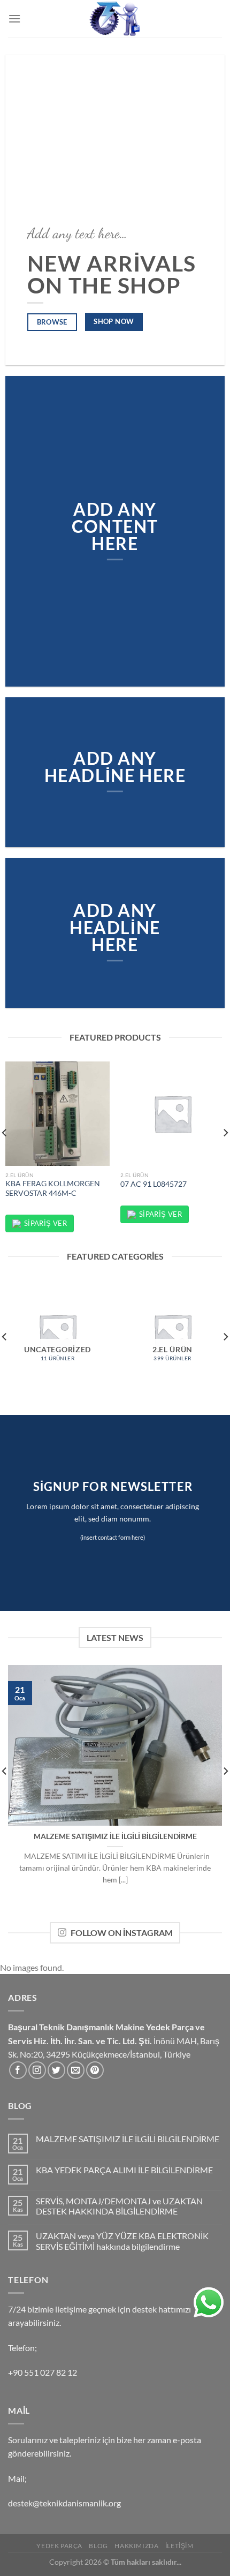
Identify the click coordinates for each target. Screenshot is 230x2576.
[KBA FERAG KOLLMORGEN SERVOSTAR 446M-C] (57, 1114)
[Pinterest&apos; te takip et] (95, 2070)
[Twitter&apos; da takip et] (56, 2070)
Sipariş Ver (45, 1223)
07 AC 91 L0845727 (154, 1184)
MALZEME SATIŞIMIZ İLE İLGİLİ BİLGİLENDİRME (115, 1836)
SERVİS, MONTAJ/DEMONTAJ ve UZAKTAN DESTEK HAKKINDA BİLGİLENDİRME (119, 2206)
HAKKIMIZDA (136, 2546)
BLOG (98, 2546)
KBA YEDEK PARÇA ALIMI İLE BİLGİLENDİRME (124, 2170)
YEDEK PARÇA (59, 2546)
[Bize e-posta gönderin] (76, 2070)
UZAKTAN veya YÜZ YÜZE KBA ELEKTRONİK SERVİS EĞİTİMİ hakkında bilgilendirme (122, 2241)
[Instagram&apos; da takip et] (37, 2070)
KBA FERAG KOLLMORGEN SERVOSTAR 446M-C (53, 1188)
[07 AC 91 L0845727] (172, 1114)
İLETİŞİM (179, 2546)
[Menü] (14, 18)
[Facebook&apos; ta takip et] (18, 2070)
